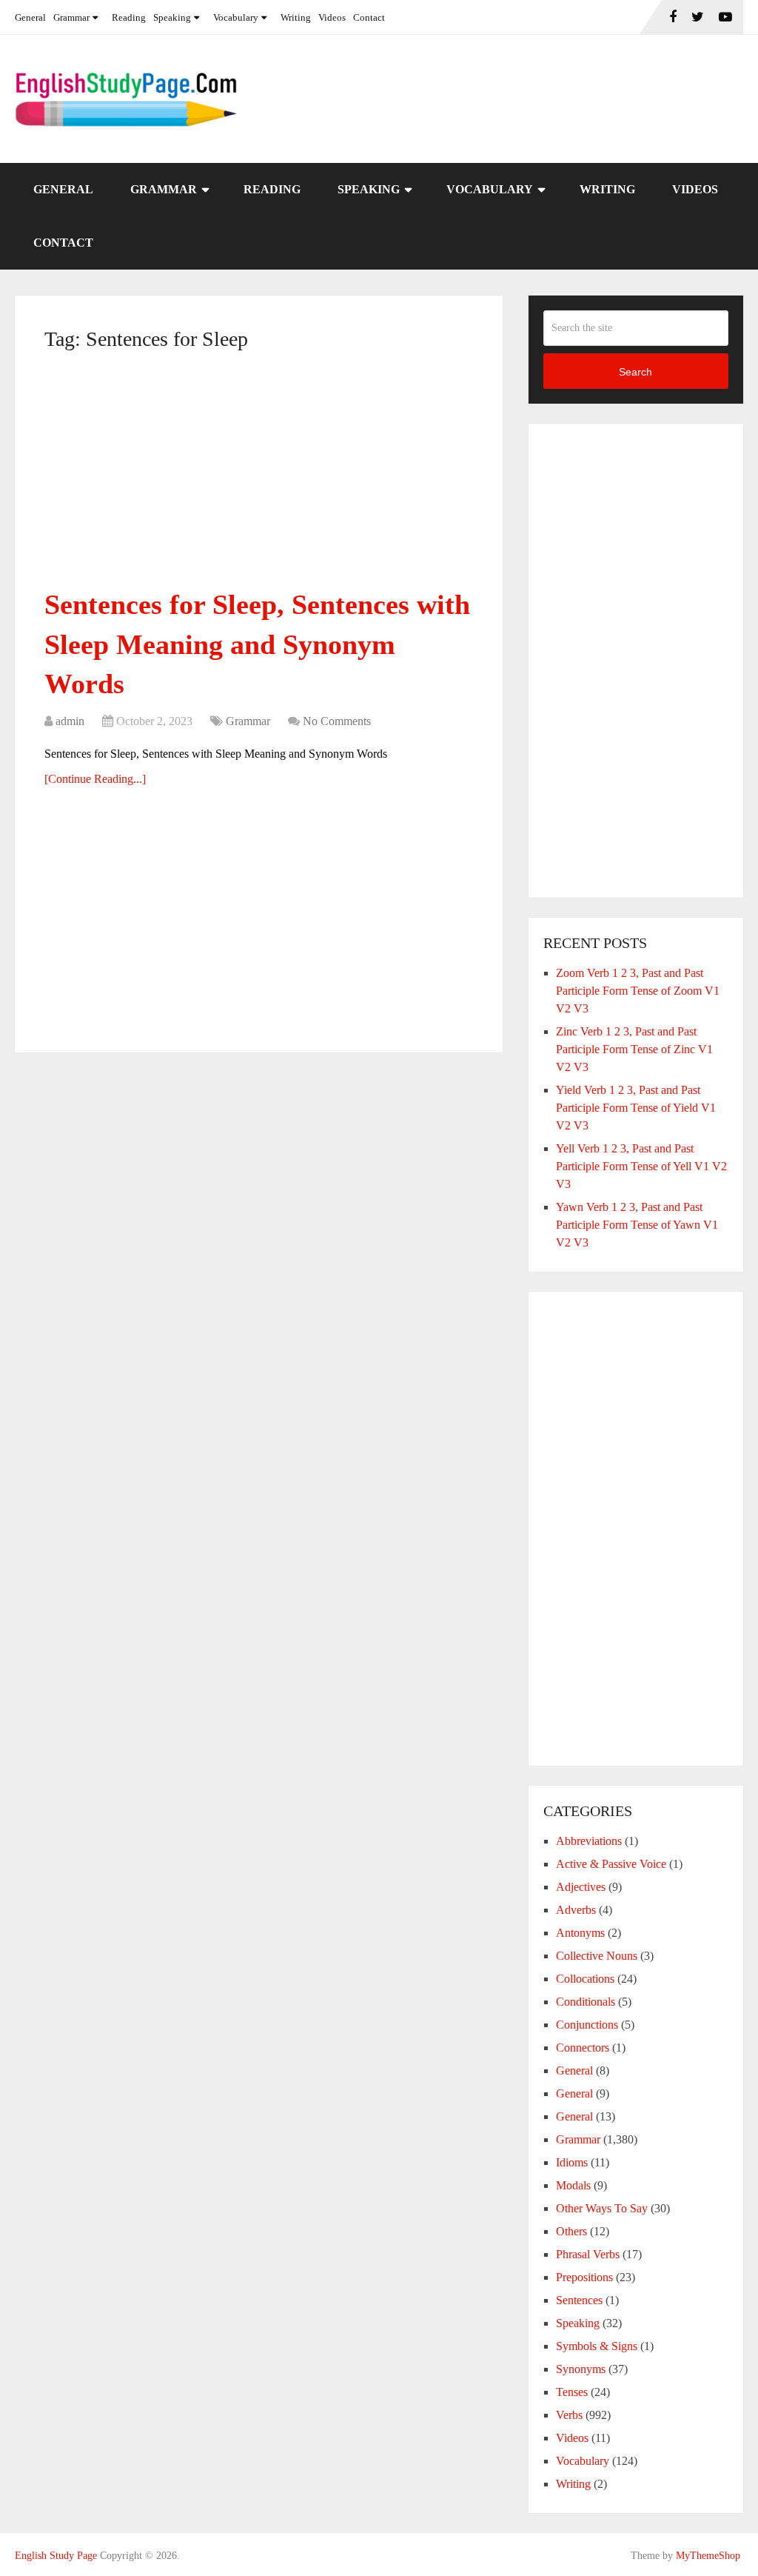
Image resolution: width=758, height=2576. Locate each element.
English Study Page (56, 2556)
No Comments (337, 721)
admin (70, 721)
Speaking (172, 17)
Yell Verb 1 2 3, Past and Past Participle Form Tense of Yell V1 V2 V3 (641, 1166)
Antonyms (580, 1933)
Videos (332, 17)
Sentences (579, 2300)
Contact (369, 17)
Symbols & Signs (597, 2346)
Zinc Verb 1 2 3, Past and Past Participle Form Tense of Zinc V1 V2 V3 (634, 1049)
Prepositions (584, 2277)
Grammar (71, 17)
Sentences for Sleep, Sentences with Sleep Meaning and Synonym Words (257, 644)
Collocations (585, 1979)
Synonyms (581, 2369)
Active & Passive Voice (611, 1864)
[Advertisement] (259, 476)
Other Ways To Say (602, 2208)
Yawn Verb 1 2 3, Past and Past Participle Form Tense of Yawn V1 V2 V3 (637, 1225)
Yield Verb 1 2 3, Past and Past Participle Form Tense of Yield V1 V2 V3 (636, 1108)
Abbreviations (589, 1841)
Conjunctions (587, 2025)
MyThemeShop (708, 2556)
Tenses (572, 2392)
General (30, 17)
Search (635, 372)
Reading (129, 17)
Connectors (583, 2048)
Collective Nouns (597, 1956)
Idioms (572, 2162)
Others (571, 2231)
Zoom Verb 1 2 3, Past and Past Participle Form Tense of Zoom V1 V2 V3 (638, 991)
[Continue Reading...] (95, 779)
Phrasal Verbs (588, 2254)
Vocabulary (236, 17)
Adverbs (576, 1910)
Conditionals (586, 2002)
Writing (296, 17)
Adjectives (581, 1887)
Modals (573, 2185)
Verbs (569, 2415)
